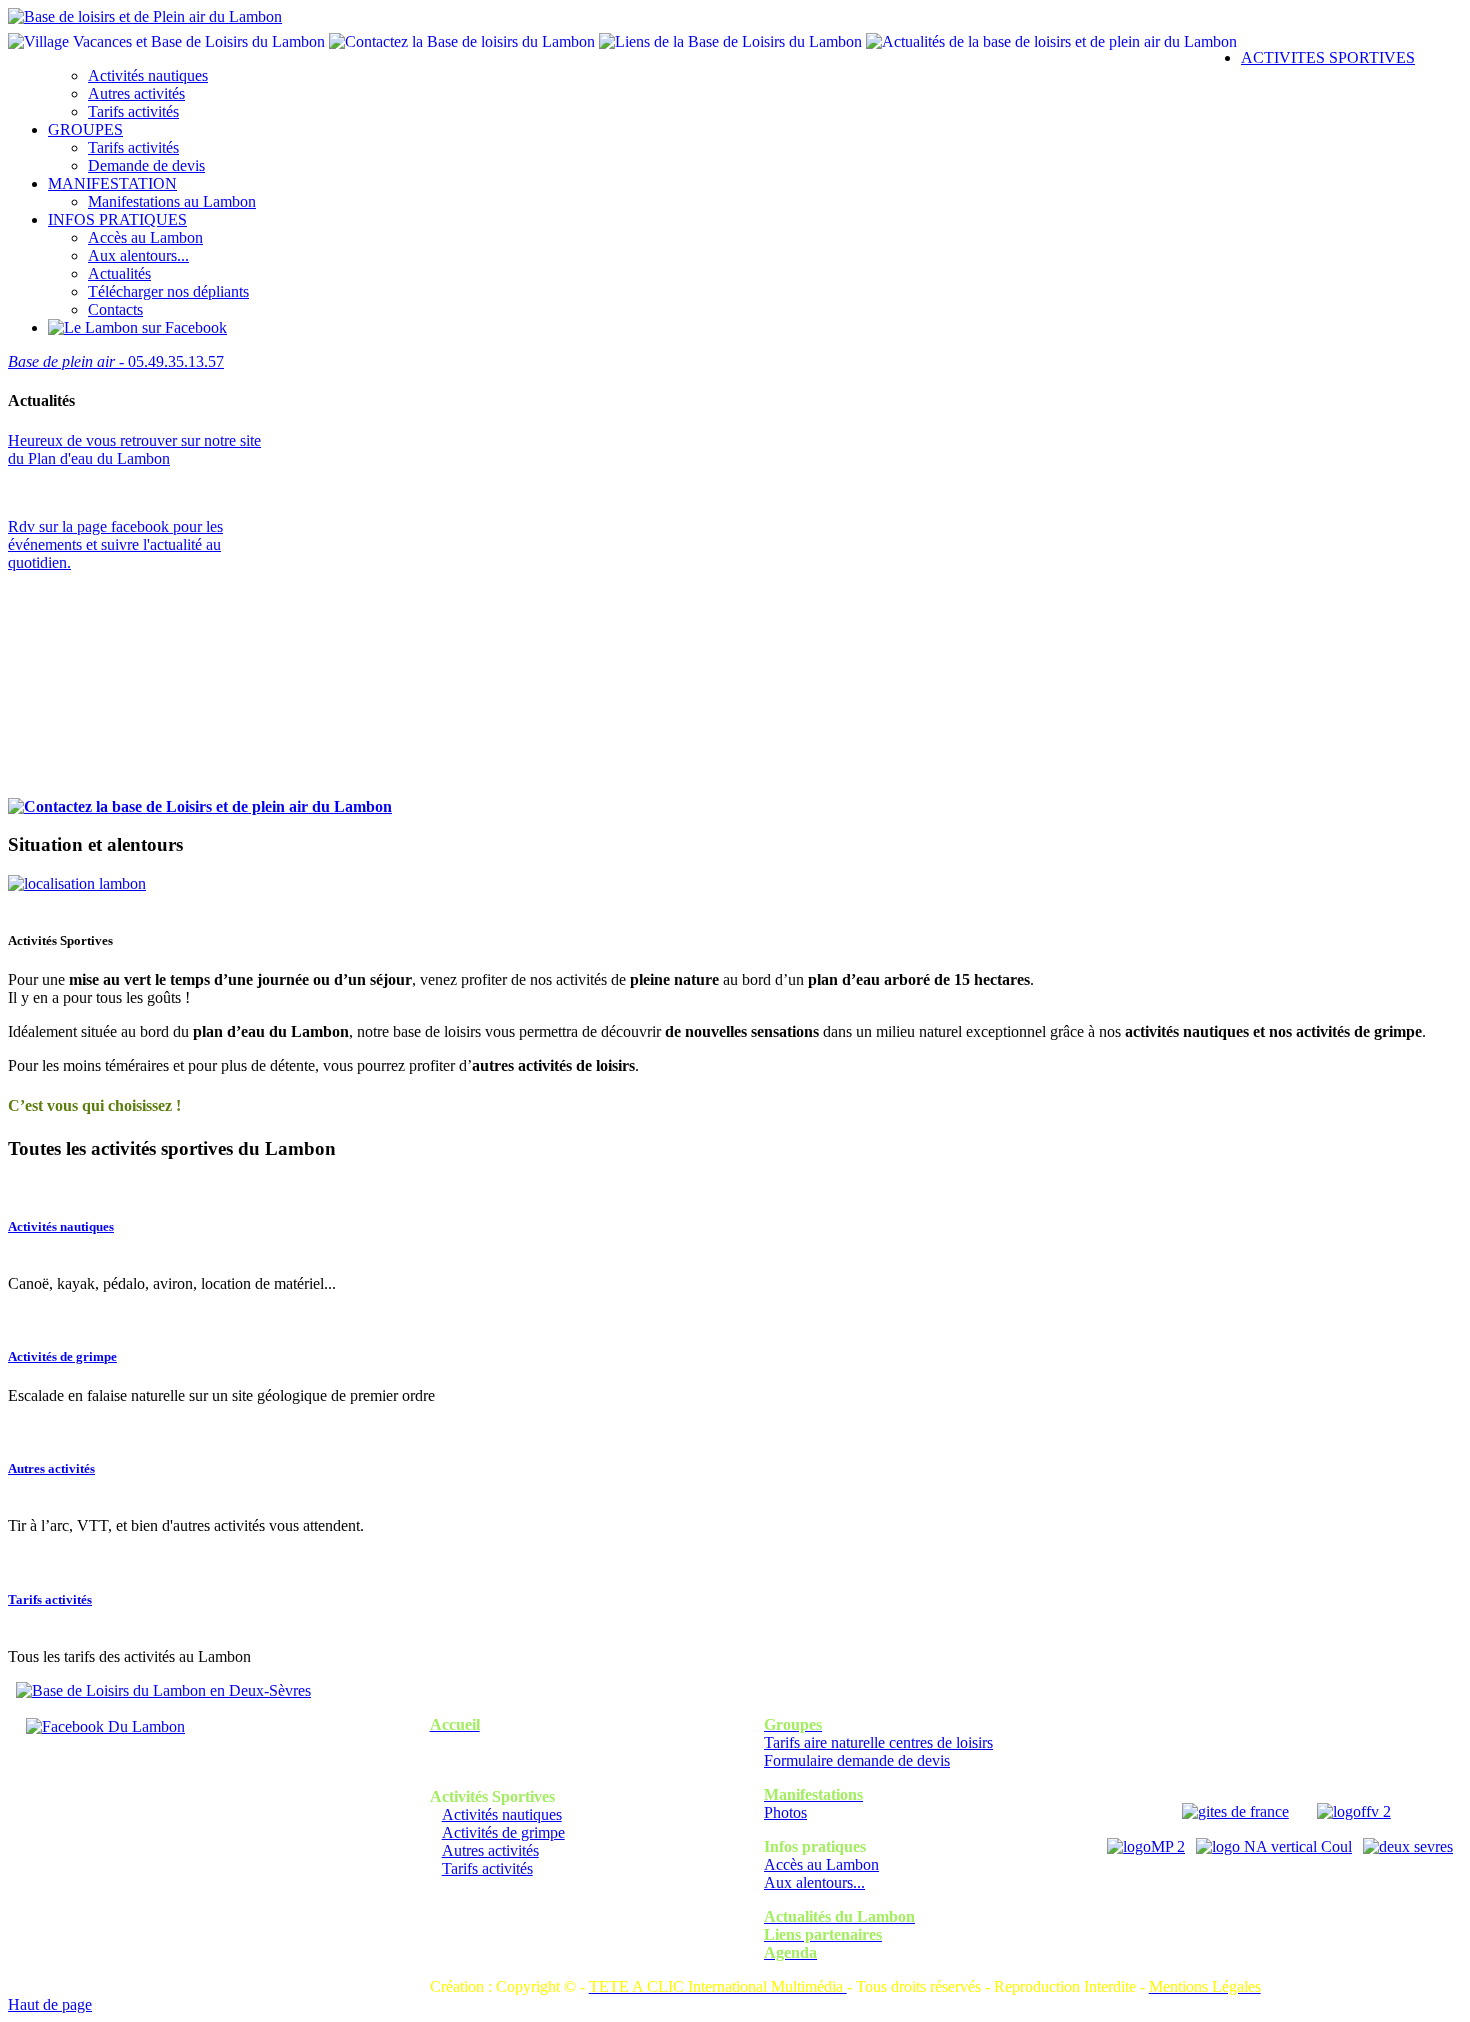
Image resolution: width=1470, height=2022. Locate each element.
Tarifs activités (133, 111)
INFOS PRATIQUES (117, 219)
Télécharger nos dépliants (168, 291)
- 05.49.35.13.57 (116, 361)
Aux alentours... (138, 255)
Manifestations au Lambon (172, 201)
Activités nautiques (148, 75)
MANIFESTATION (112, 183)
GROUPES (85, 129)
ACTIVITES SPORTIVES (1328, 57)
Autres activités (136, 93)
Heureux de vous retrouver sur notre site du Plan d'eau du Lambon (134, 449)
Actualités (119, 273)
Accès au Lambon (145, 237)
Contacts (115, 309)
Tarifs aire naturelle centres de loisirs (878, 1742)
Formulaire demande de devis (857, 1760)
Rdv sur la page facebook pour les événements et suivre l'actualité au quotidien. (115, 544)
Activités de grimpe (62, 1356)
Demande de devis (146, 165)
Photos (785, 1812)
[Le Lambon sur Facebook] (137, 327)
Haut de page (50, 2004)
